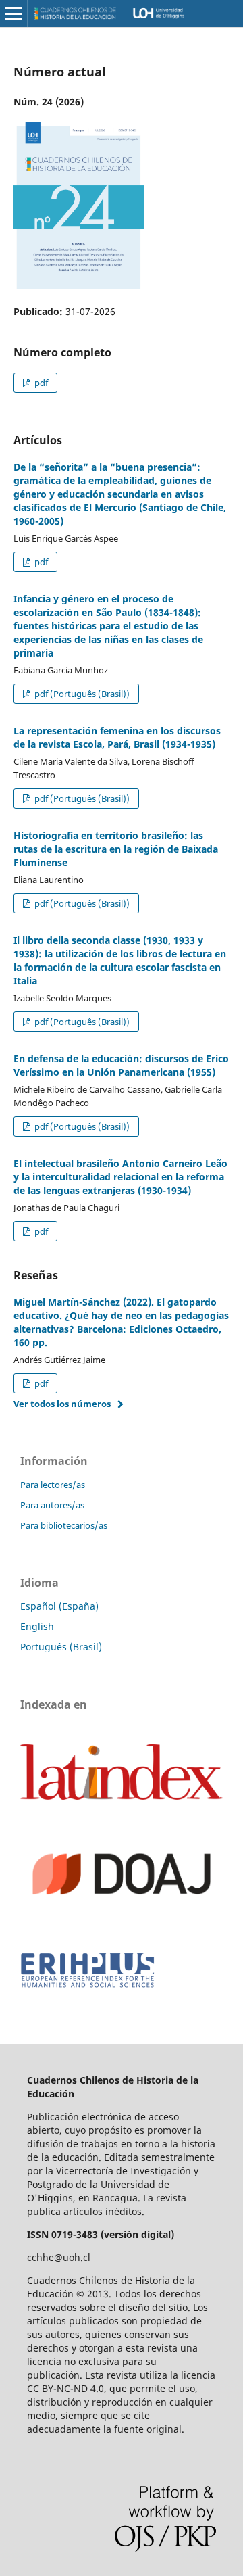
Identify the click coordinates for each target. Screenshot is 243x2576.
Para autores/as (52, 1505)
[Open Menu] (13, 14)
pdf (40, 383)
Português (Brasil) (61, 1647)
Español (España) (59, 1606)
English (37, 1626)
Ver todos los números (62, 1404)
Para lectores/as (53, 1485)
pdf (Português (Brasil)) (81, 694)
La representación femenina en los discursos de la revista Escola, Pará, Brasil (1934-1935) (117, 737)
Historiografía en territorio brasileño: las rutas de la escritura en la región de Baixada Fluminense (116, 849)
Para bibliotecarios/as (64, 1525)
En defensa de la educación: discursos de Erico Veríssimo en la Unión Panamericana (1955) (121, 1065)
